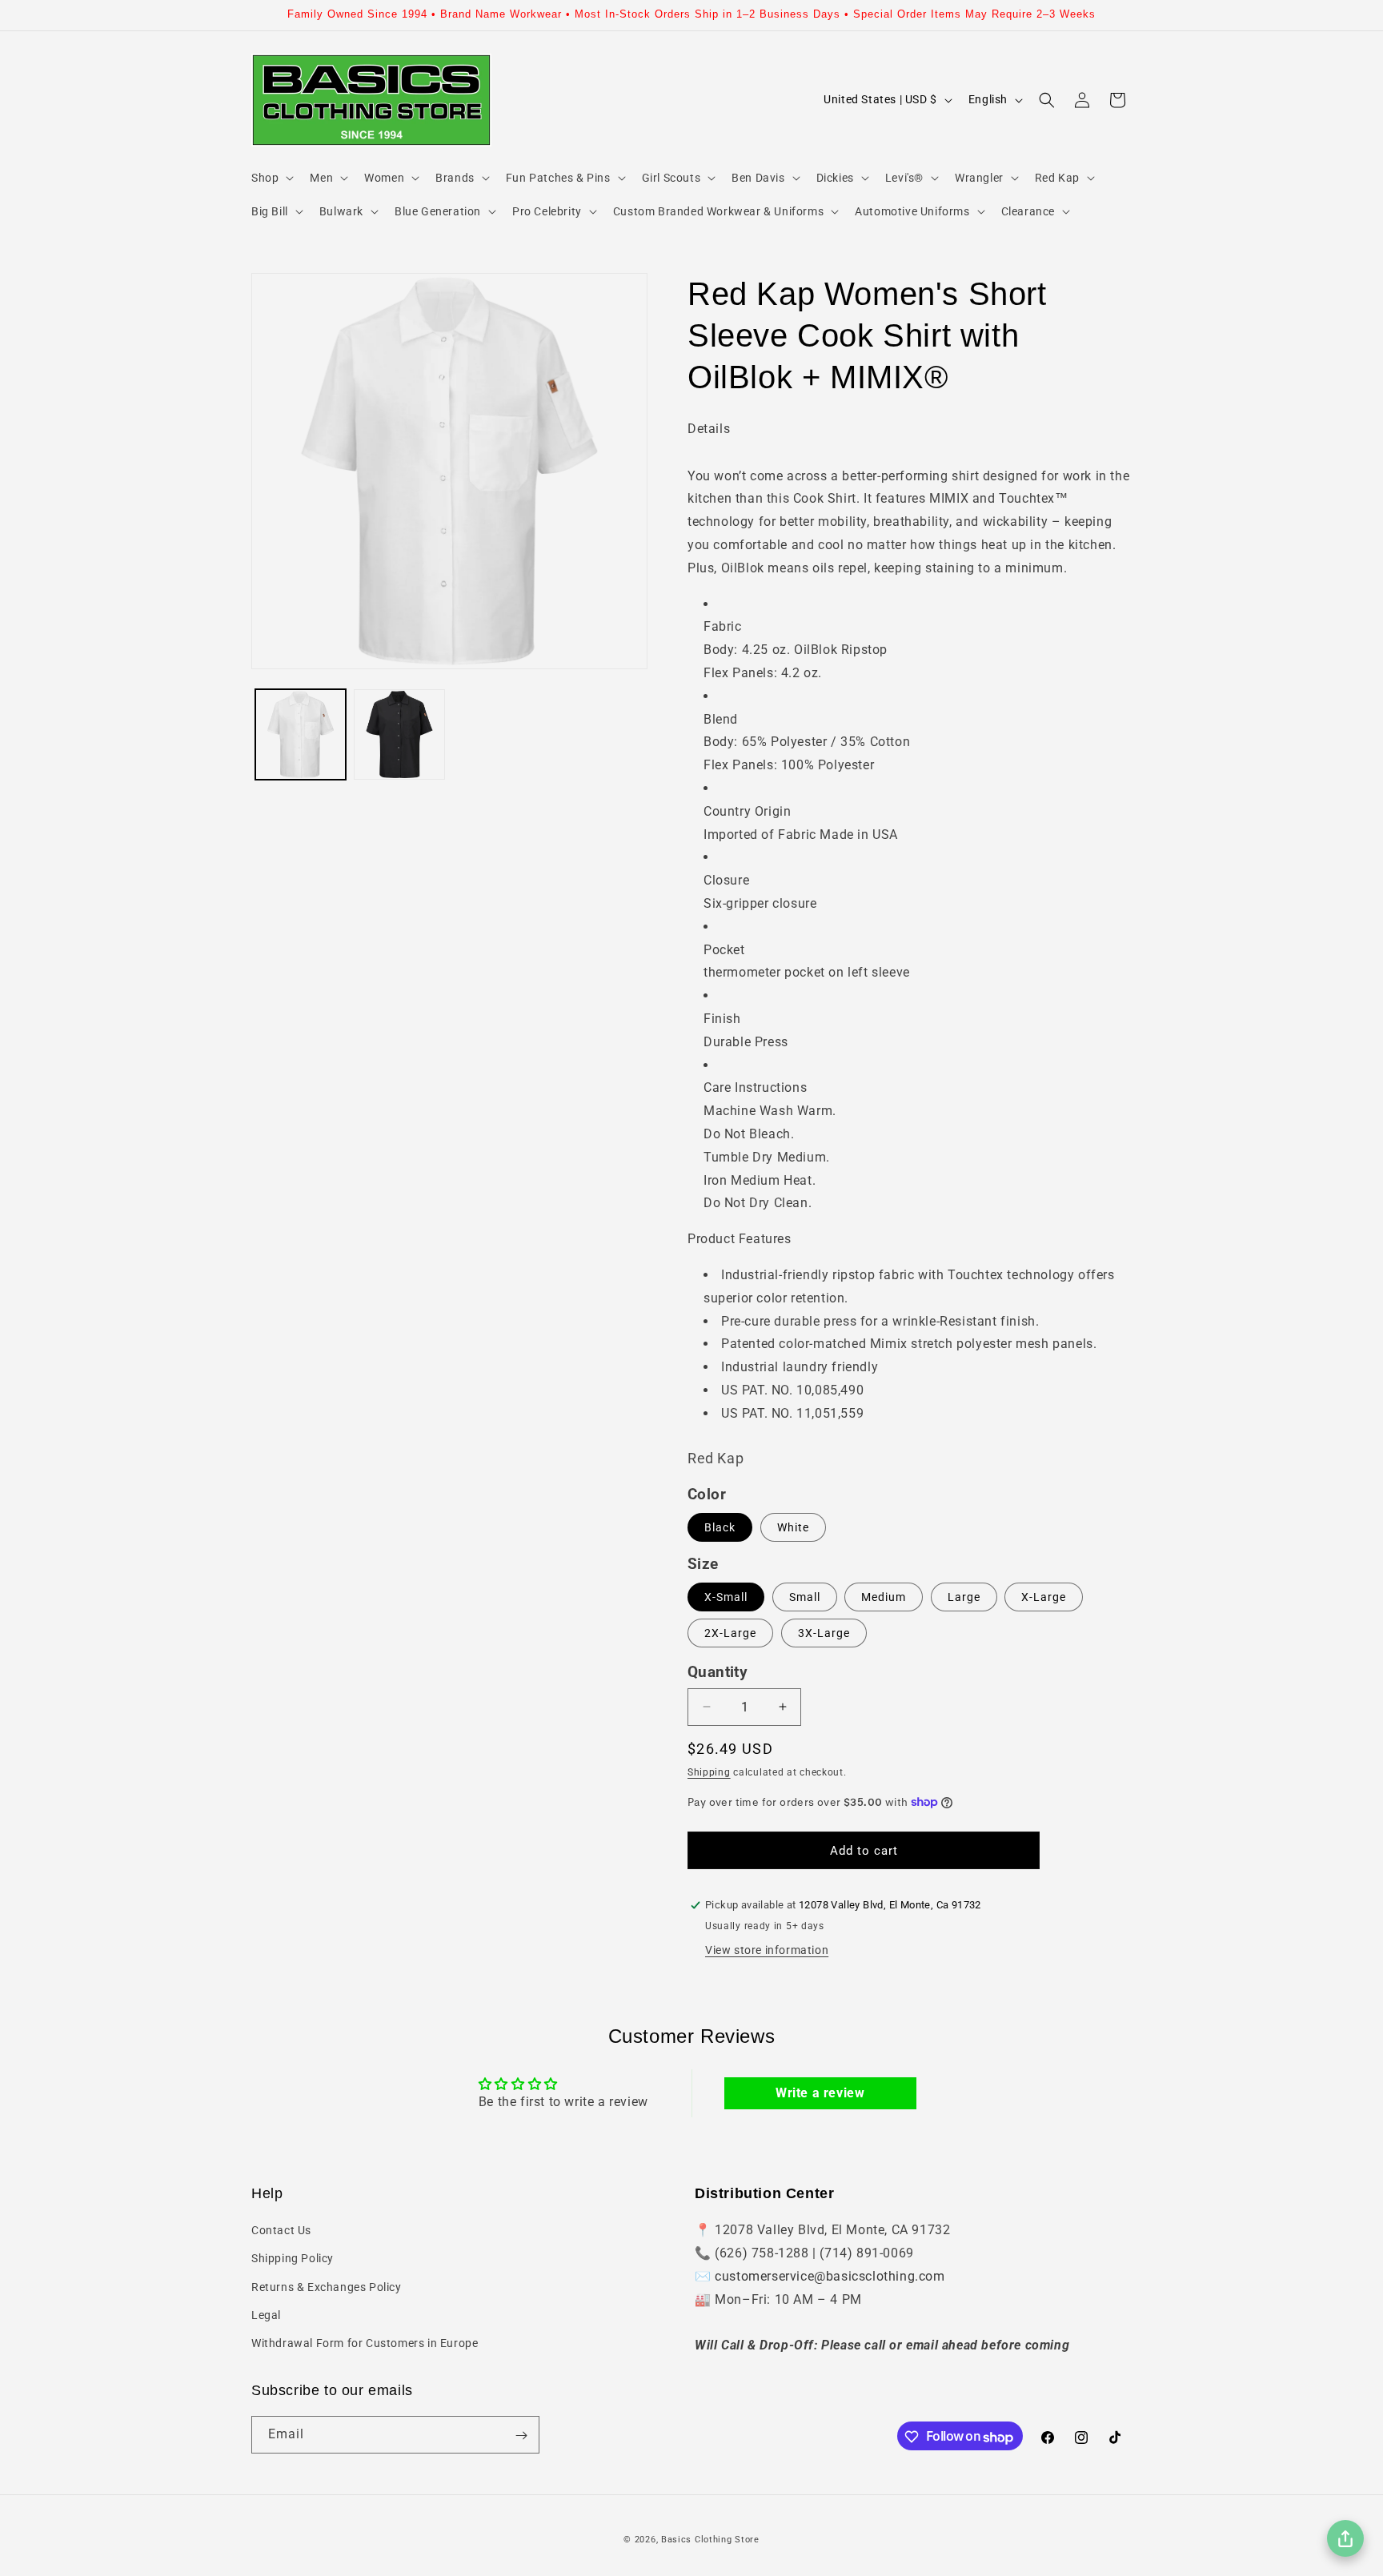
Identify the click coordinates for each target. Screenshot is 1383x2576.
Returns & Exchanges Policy (327, 2287)
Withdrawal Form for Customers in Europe (365, 2343)
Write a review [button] (820, 2093)
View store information (767, 1950)
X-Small (726, 1597)
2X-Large (730, 1633)
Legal (266, 2315)
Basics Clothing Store (710, 2540)
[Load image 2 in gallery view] (399, 734)
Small (805, 1597)
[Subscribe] (521, 2436)
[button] (271, 178)
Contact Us (281, 2230)
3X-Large (824, 1633)
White (793, 1527)
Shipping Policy (293, 2259)
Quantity (718, 1672)
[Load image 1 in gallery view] (301, 734)
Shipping (709, 1772)
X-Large (1044, 1597)
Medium (884, 1597)
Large (964, 1597)
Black (720, 1527)
